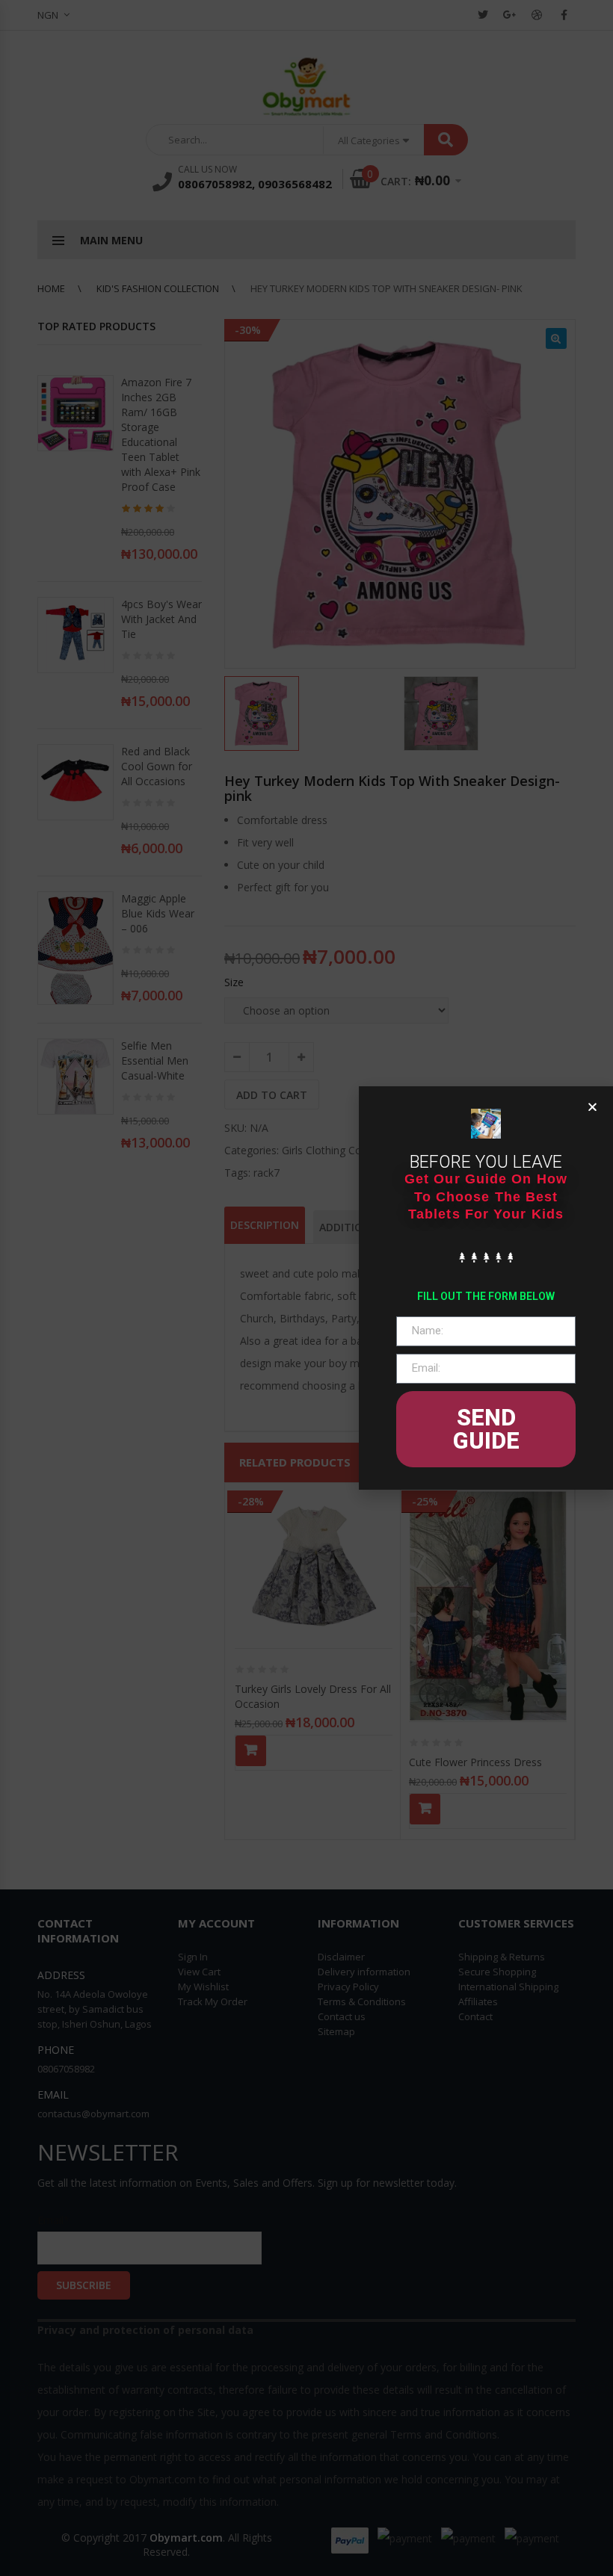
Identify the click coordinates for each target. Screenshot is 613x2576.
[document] (306, 1288)
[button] (592, 1107)
